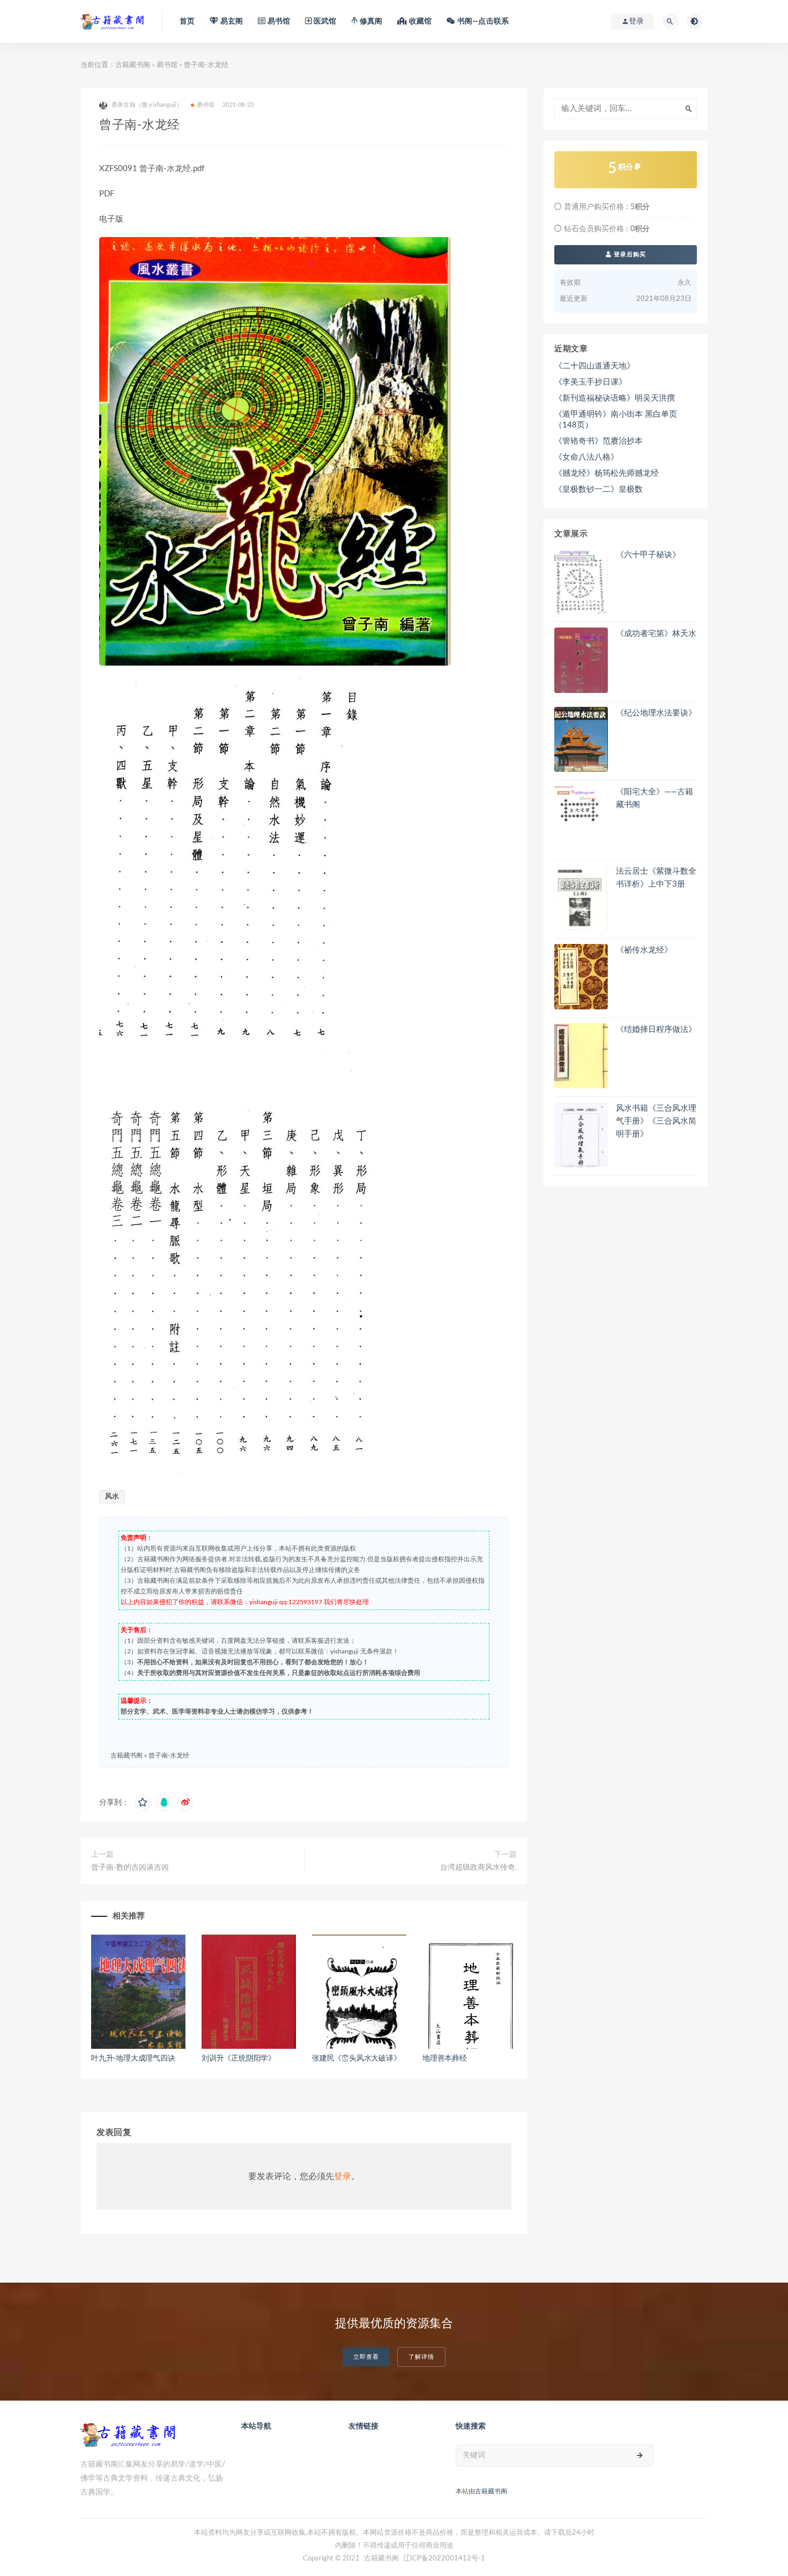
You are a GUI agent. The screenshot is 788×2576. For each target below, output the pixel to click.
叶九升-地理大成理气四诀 (133, 2058)
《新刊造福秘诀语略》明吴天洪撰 (615, 398)
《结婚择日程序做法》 (656, 1029)
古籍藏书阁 (133, 65)
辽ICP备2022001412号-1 (444, 2559)
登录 (343, 2176)
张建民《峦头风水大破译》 (356, 2058)
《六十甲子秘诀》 (648, 555)
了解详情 (421, 2357)
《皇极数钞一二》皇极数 (599, 489)
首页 (187, 21)
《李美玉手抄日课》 (590, 382)
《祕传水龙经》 (644, 950)
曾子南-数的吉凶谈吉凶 (130, 1868)
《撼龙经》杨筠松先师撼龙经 (607, 473)
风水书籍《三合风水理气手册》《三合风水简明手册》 (656, 1121)
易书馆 (167, 65)
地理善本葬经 (445, 2058)
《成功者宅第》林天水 (656, 634)
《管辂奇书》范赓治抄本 (599, 441)
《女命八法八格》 (586, 457)
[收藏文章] (143, 1803)
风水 (112, 1497)
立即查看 (366, 2357)
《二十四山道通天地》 (594, 366)
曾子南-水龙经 (169, 1755)
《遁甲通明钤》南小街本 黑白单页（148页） (616, 420)
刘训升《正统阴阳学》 (239, 2058)
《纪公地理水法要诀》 (656, 713)
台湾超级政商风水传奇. (478, 1868)
